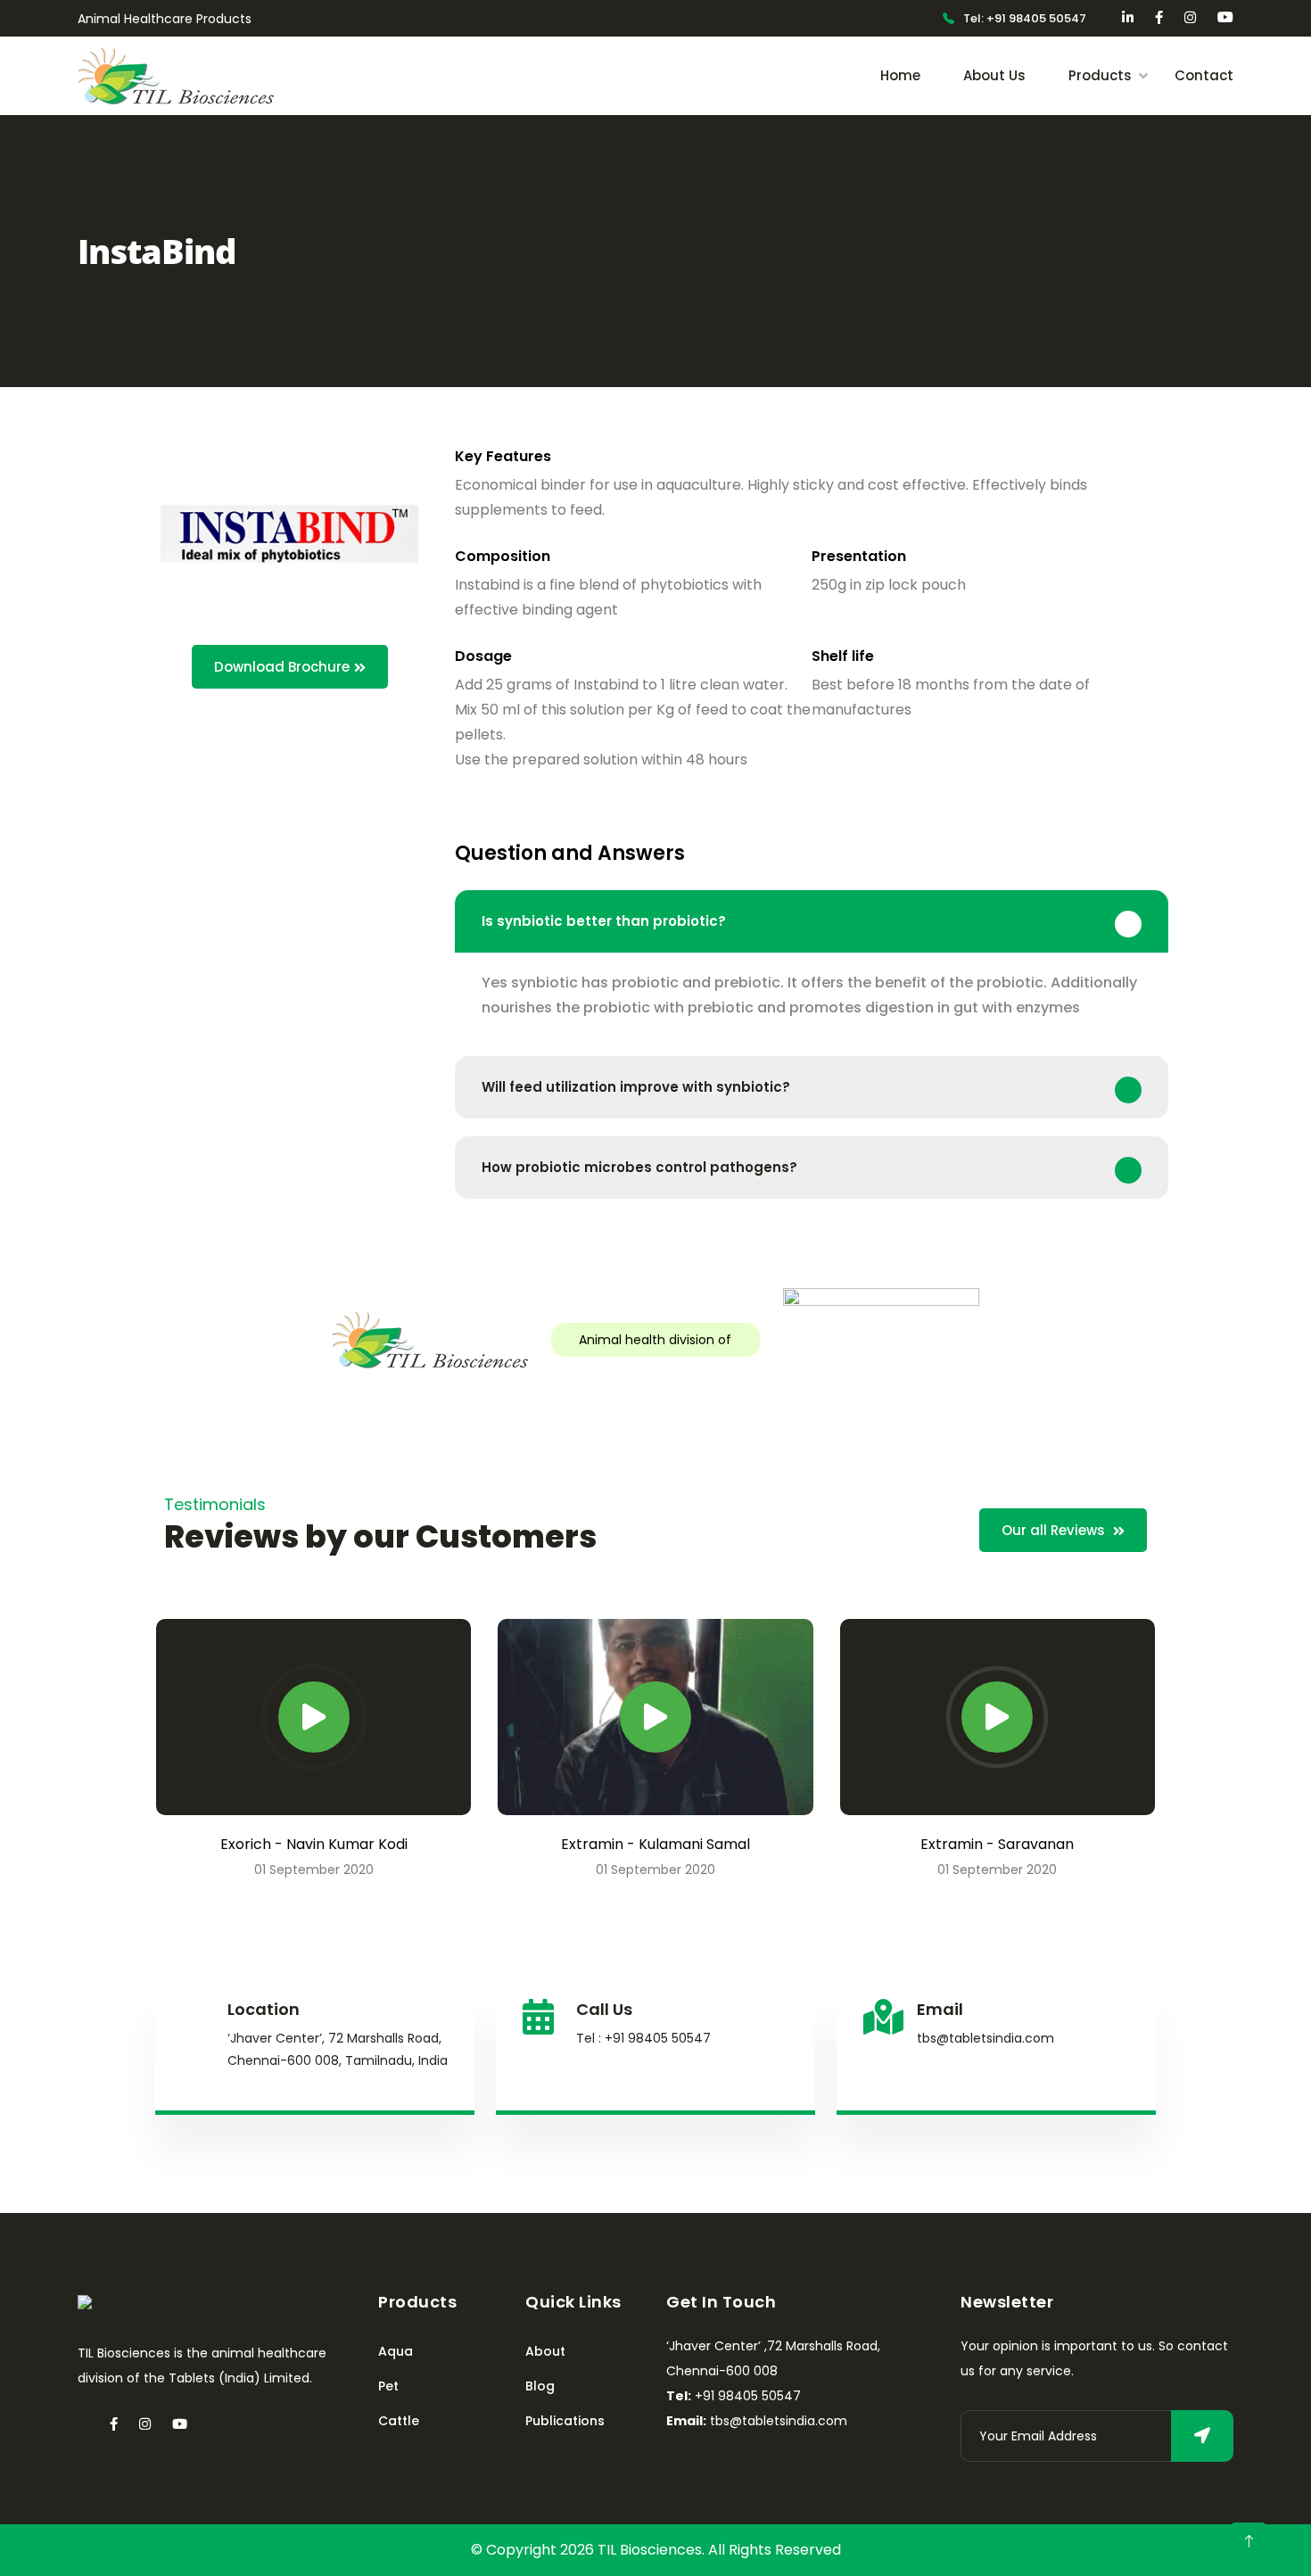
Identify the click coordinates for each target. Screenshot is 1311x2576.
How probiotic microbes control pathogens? (639, 1167)
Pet (388, 2386)
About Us (994, 75)
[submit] (1202, 2436)
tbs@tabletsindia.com (985, 2038)
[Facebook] (114, 2424)
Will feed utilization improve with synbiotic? (636, 1087)
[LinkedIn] (83, 2424)
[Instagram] (145, 2424)
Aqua (396, 2351)
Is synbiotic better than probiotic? (604, 921)
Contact (1204, 75)
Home (900, 75)
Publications (565, 2421)
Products (1100, 75)
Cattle (399, 2421)
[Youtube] (180, 2424)
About (545, 2351)
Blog (540, 2386)
